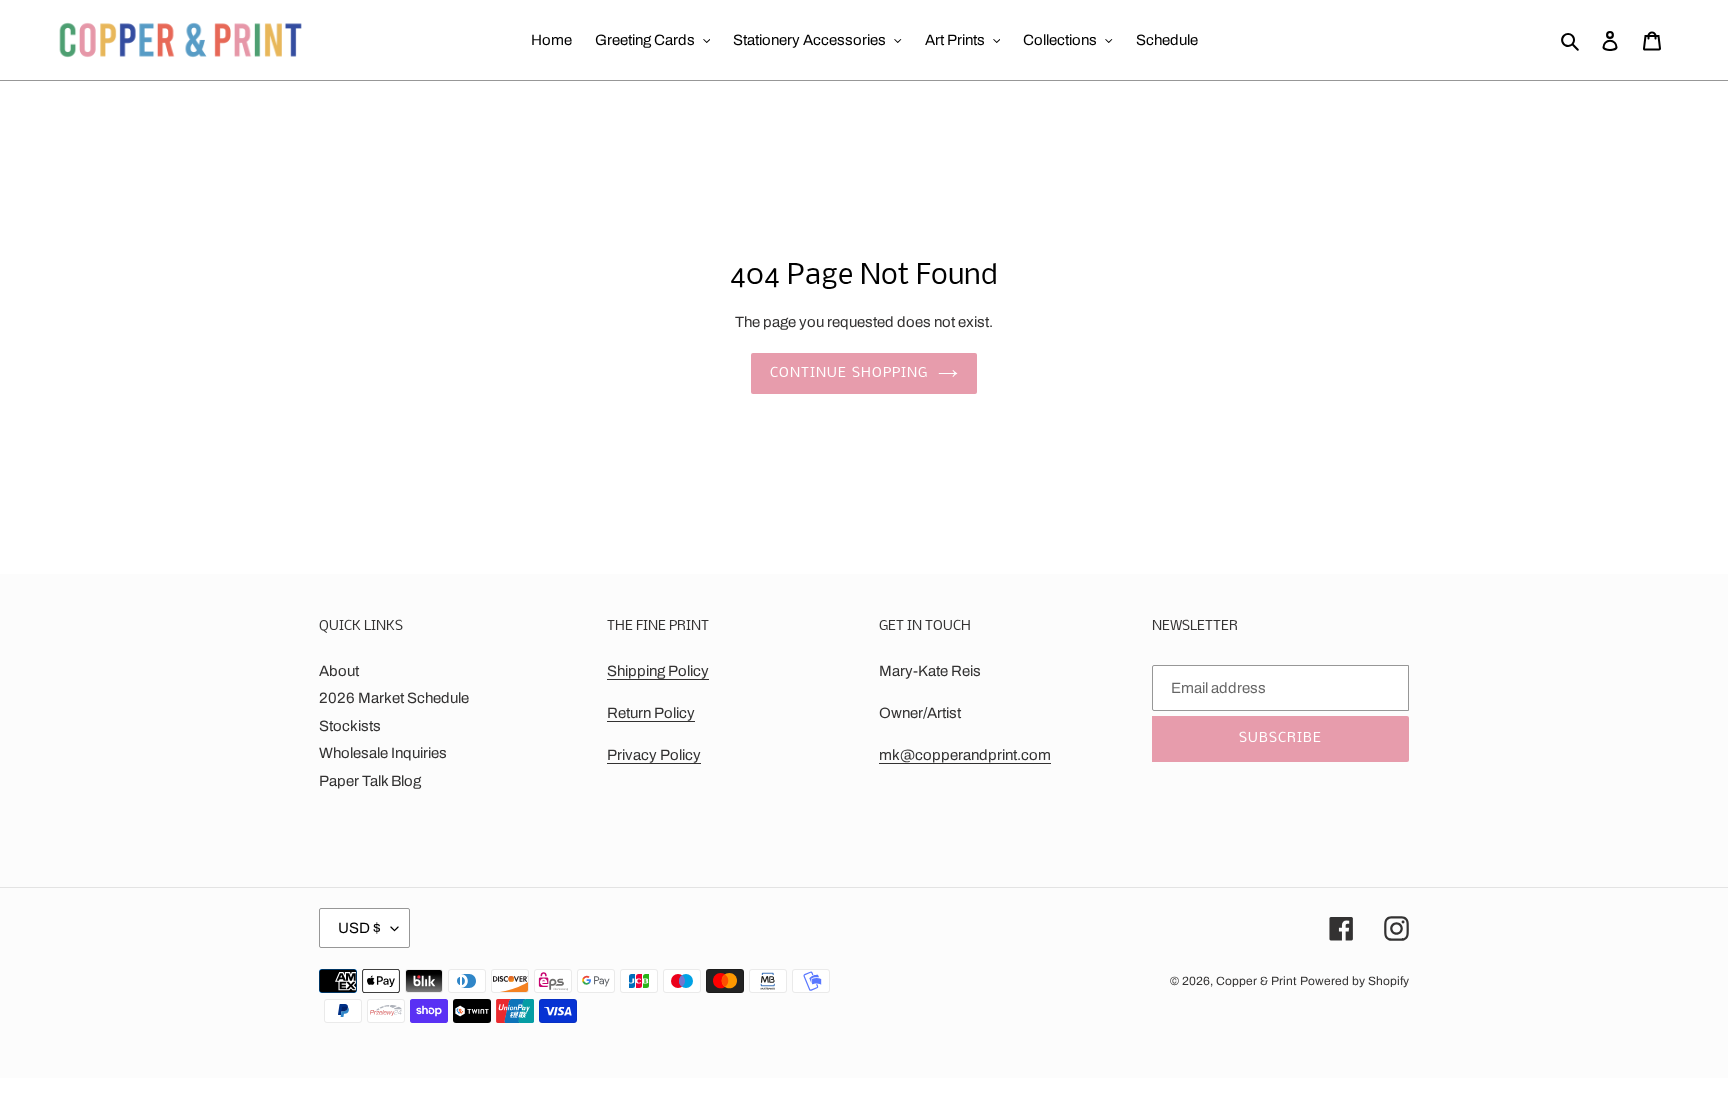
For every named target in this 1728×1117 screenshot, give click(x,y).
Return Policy (651, 713)
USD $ (359, 928)
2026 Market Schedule (394, 698)
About (339, 671)
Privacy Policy (654, 755)
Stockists (350, 726)
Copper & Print (1256, 981)
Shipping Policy (658, 671)
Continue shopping (849, 373)
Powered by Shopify (1354, 981)
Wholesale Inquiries (383, 753)
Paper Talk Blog (370, 781)
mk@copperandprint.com (965, 755)
